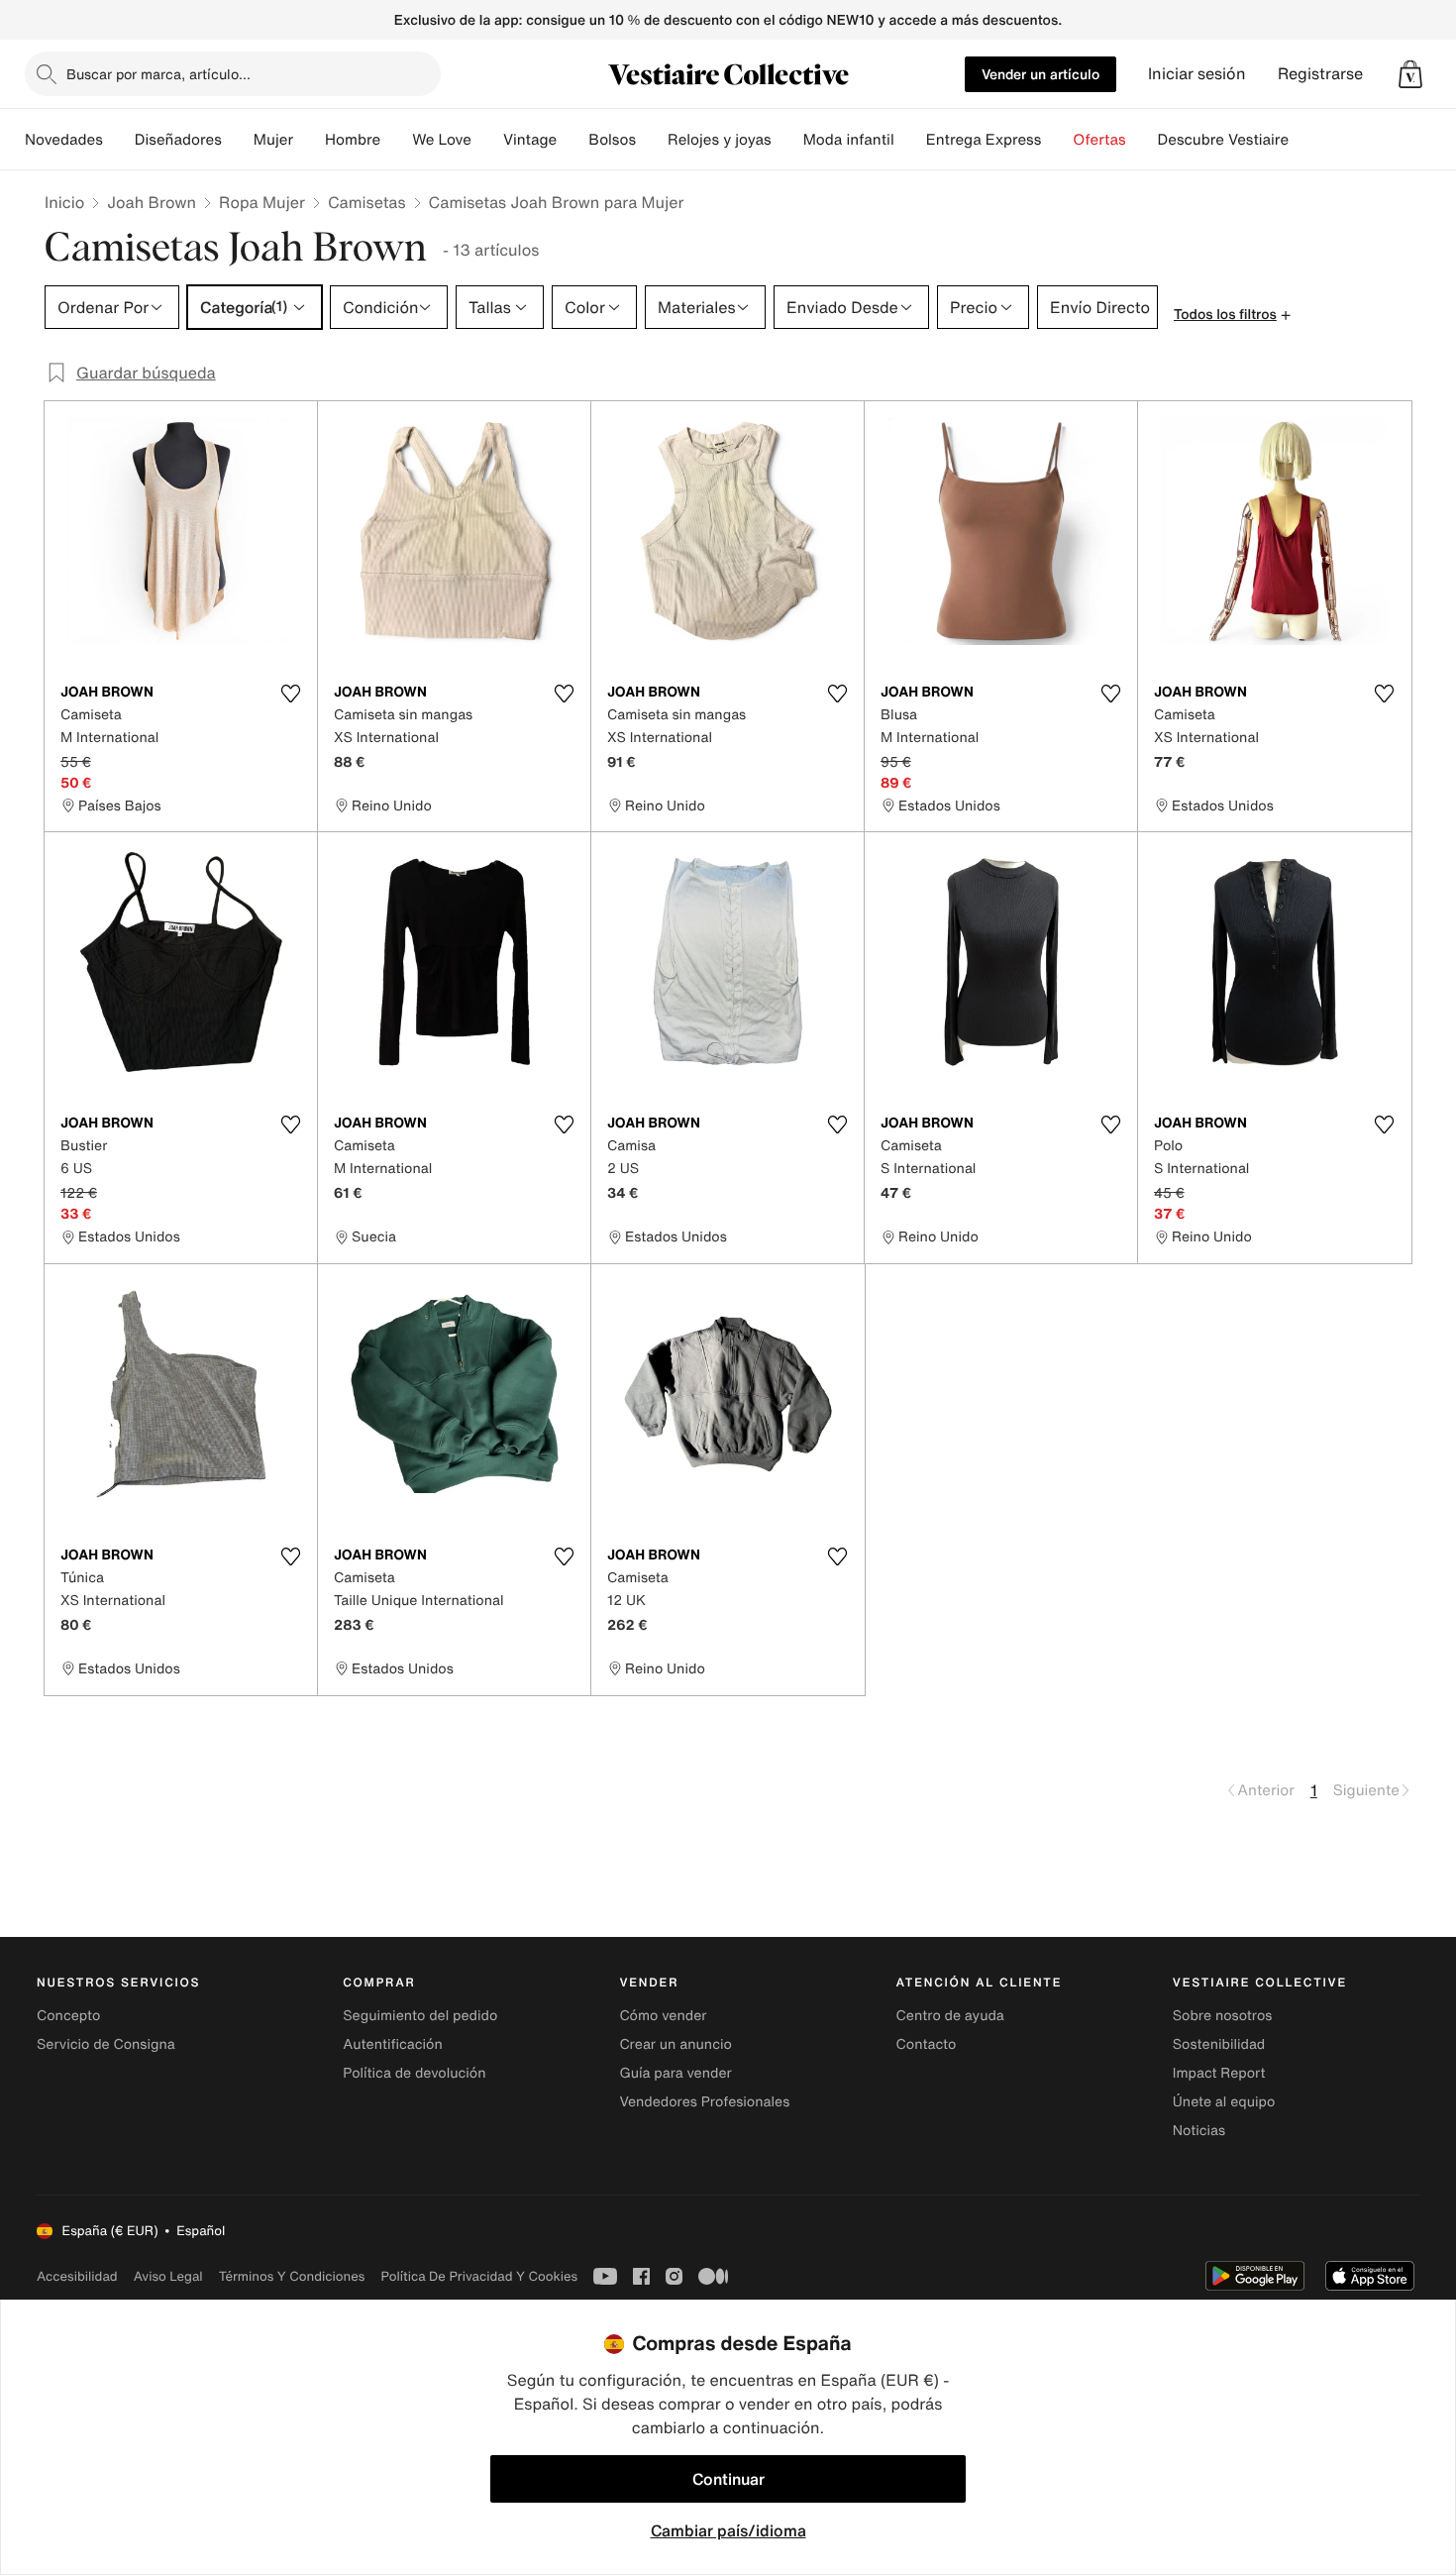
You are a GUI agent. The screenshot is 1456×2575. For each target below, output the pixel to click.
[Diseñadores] (238, 140)
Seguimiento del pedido (420, 2016)
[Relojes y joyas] (787, 140)
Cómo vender (663, 2016)
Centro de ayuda (950, 2016)
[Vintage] (572, 140)
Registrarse (1320, 74)
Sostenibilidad (1219, 2044)
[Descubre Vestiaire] (1304, 140)
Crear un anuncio (675, 2044)
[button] (1410, 74)
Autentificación (393, 2044)
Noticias (1199, 2131)
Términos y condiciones (292, 2276)
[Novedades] (119, 140)
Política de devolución (414, 2073)
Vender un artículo (1040, 74)
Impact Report (1219, 2073)
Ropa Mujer (262, 202)
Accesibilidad (77, 2276)
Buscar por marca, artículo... (158, 74)
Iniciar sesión (1197, 74)
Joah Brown (152, 202)
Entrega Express (984, 140)
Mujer (273, 140)
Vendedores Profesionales (704, 2102)
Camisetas (367, 202)
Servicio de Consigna (106, 2044)
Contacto (927, 2044)
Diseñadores (178, 140)
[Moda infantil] (910, 140)
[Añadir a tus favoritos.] (290, 694)
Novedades (64, 140)
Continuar (728, 2479)
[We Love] (487, 140)
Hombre (353, 140)
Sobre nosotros (1223, 2016)
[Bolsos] (652, 140)
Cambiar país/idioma (728, 2530)
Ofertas (1099, 140)
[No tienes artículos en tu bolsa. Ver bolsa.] (1410, 74)
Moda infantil (849, 140)
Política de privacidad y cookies (479, 2276)
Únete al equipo (1224, 2102)
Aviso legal (168, 2276)
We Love (442, 140)
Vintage (530, 140)
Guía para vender (675, 2073)
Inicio (64, 202)
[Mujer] (309, 140)
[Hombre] (396, 140)
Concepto (68, 2016)
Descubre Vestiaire (1224, 140)
